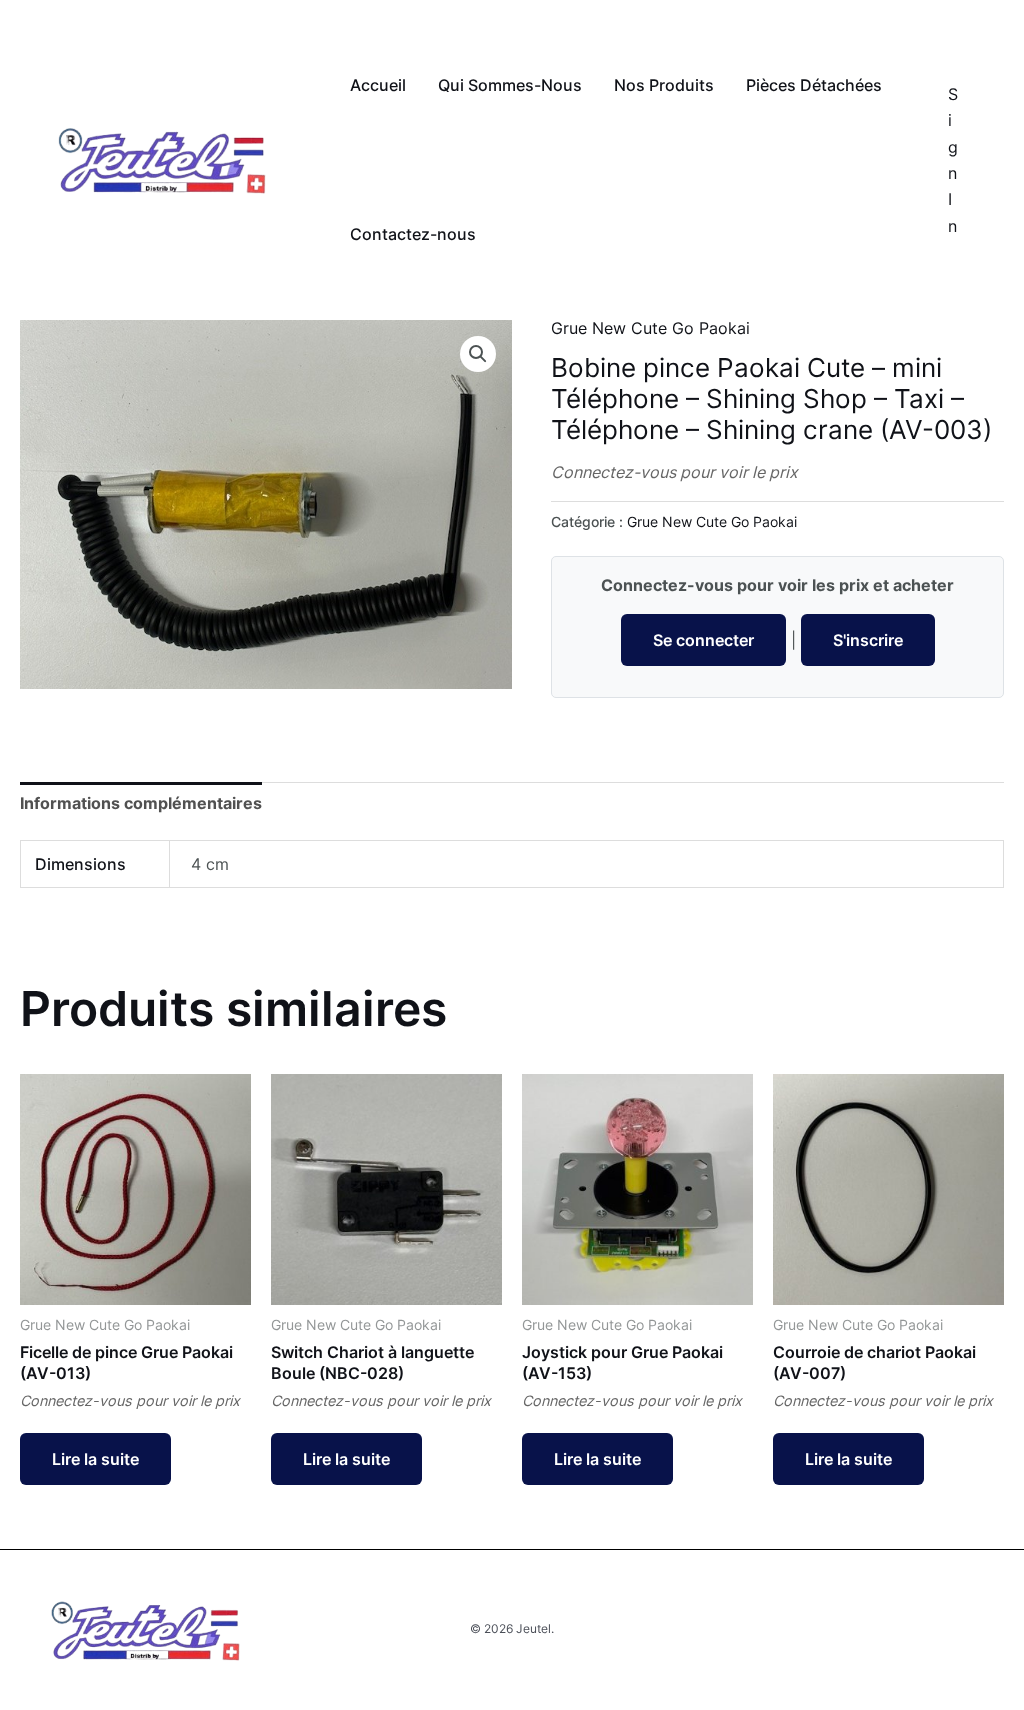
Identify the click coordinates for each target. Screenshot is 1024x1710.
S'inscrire (868, 640)
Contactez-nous (413, 234)
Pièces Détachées (814, 85)
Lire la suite (95, 1459)
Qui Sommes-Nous (510, 85)
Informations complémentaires (141, 803)
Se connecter (703, 640)
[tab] (141, 803)
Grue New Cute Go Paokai (650, 328)
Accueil (378, 85)
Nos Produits (664, 85)
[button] (478, 354)
